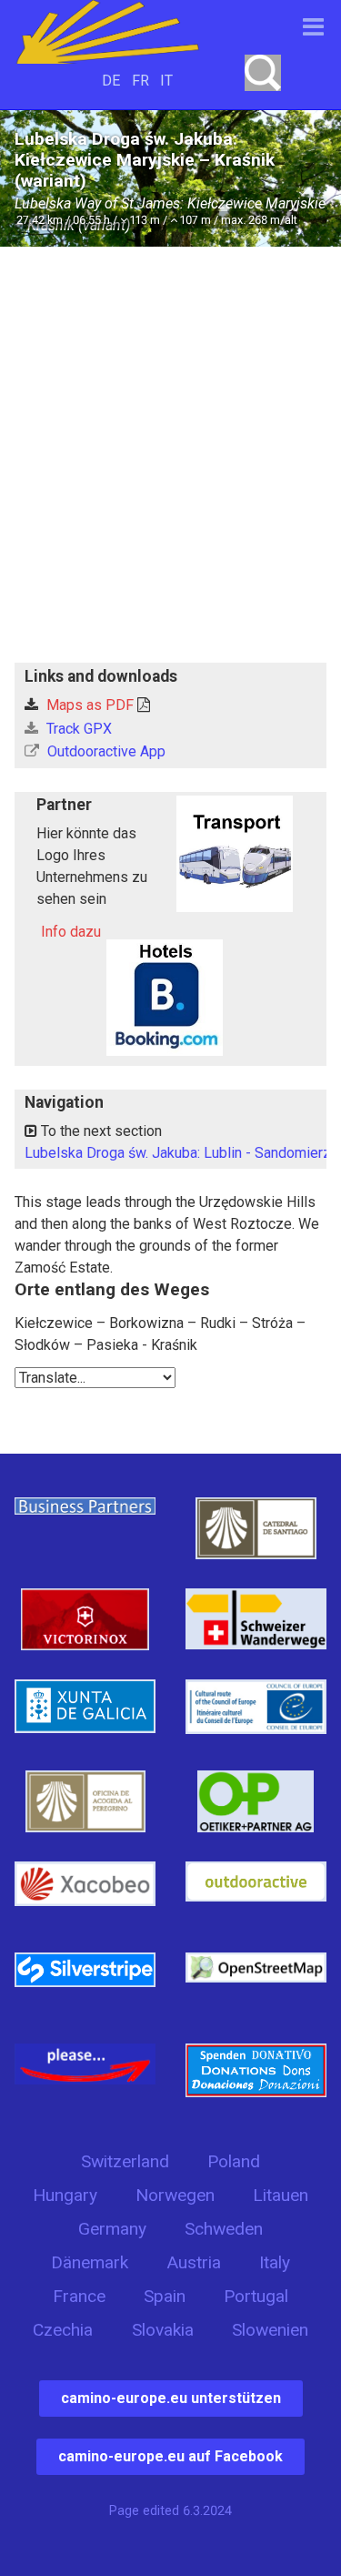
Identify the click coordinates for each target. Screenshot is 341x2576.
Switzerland (125, 2161)
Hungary (65, 2195)
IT (166, 81)
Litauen (281, 2195)
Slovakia (163, 2330)
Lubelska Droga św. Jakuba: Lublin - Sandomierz (178, 1153)
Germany (112, 2229)
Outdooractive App (105, 751)
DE (111, 81)
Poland (234, 2161)
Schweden (224, 2229)
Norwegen (175, 2195)
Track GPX (77, 729)
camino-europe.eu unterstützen (171, 2398)
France (79, 2296)
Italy (275, 2262)
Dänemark (90, 2262)
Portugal (256, 2296)
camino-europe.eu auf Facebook (170, 2456)
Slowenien (270, 2330)
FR (140, 81)
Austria (194, 2262)
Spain (165, 2296)
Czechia (63, 2330)
